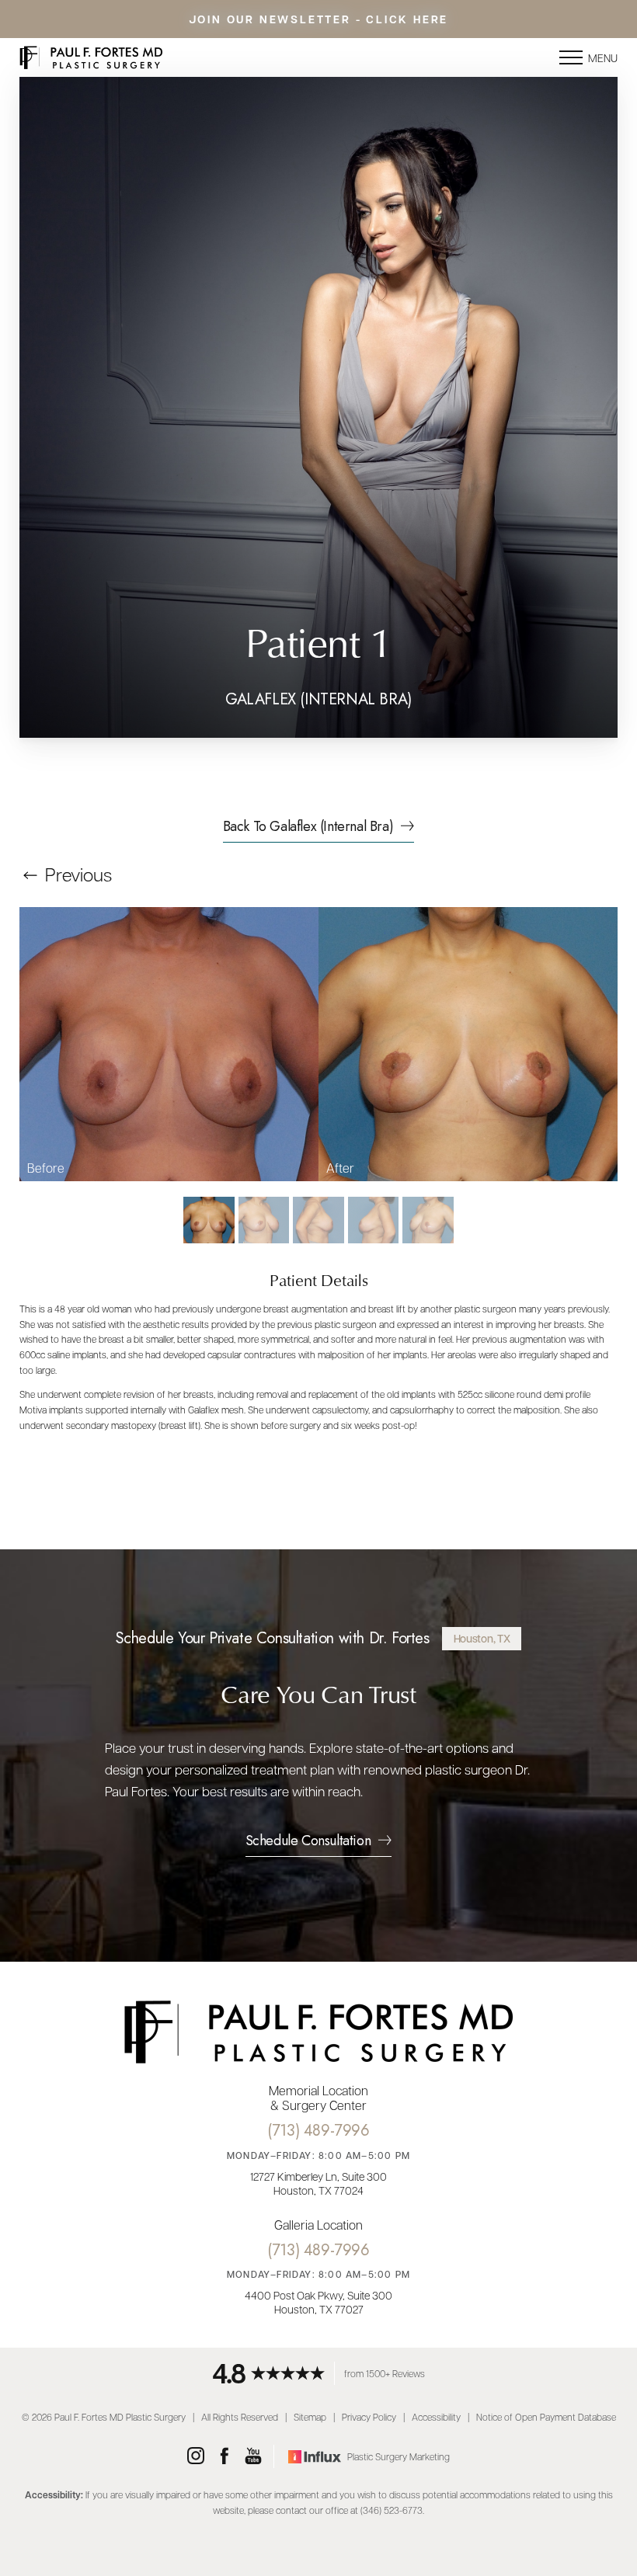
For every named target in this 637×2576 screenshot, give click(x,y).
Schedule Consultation (308, 1842)
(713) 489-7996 (318, 2131)
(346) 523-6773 (392, 2510)
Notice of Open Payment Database (546, 2417)
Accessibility (436, 2417)
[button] (571, 57)
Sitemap (310, 2417)
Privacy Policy (369, 2417)
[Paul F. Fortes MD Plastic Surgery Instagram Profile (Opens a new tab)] (196, 2456)
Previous (77, 874)
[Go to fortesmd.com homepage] (169, 57)
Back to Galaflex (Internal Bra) (308, 828)
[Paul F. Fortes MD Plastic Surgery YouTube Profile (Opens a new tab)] (253, 2456)
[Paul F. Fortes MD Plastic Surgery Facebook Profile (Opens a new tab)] (225, 2456)
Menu (603, 57)
